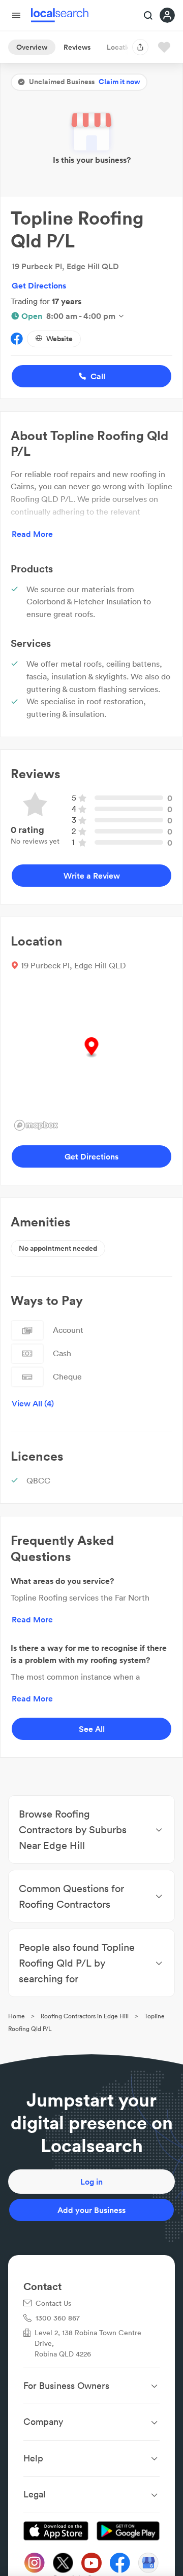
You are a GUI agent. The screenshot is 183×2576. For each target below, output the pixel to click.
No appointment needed (58, 1248)
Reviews (77, 47)
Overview (32, 47)
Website (59, 339)
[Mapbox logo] (36, 1125)
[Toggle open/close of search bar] (148, 16)
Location (121, 47)
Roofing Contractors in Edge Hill (85, 2016)
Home (17, 2016)
